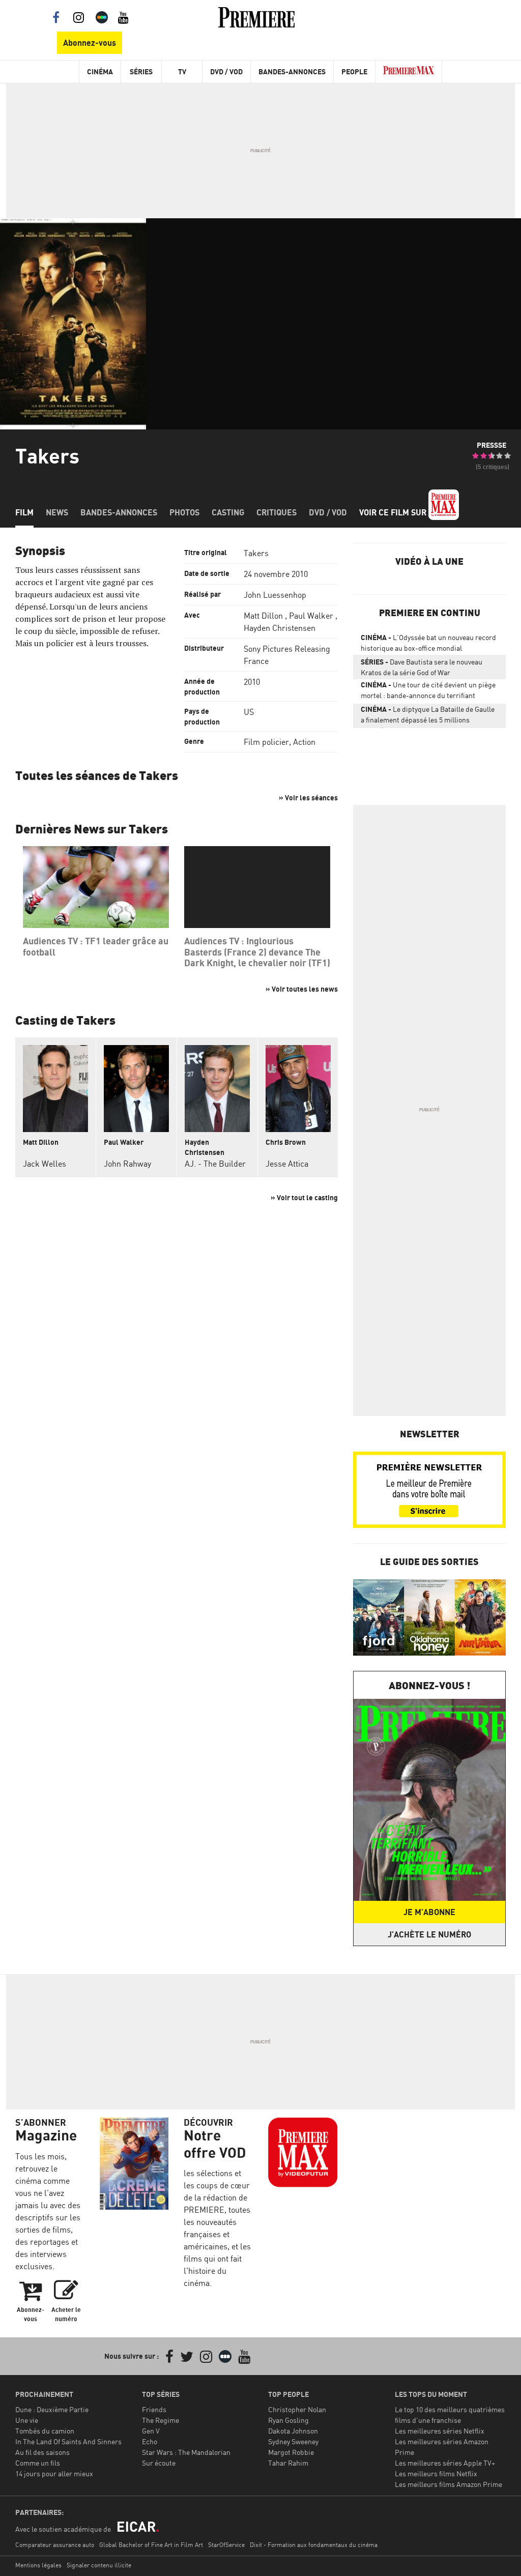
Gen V (151, 2431)
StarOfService (226, 2545)
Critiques (277, 512)
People (354, 71)
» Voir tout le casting (304, 1197)
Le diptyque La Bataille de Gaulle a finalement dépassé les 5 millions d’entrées (428, 716)
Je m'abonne (429, 1912)
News (57, 512)
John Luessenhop (275, 595)
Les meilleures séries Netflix (440, 2431)
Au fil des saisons (42, 2452)
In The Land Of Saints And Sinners (68, 2441)
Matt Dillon (263, 616)
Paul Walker (311, 616)
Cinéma (100, 71)
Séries (141, 71)
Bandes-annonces (119, 512)
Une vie (27, 2420)
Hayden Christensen (280, 628)
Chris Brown (286, 1142)
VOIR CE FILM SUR (394, 512)
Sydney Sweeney (293, 2441)
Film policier (266, 742)
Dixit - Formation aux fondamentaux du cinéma (314, 2545)
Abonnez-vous (90, 43)
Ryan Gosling (288, 2420)
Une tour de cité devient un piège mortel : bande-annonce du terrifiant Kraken (428, 692)
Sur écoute (159, 2463)
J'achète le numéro (429, 1934)
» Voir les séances (308, 798)
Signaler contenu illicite (99, 2565)
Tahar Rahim (288, 2463)
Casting (228, 512)
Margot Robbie (291, 2452)
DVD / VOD (226, 71)
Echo (150, 2441)
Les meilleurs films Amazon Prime (448, 2484)
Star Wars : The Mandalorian (186, 2452)
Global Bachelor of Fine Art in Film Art (151, 2545)
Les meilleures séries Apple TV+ (445, 2463)
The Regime (161, 2420)
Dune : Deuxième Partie (52, 2409)
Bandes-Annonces (292, 71)
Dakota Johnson (293, 2431)
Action (304, 742)
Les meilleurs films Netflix (436, 2473)
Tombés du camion (45, 2431)
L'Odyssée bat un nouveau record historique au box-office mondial (428, 643)
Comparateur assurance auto (55, 2545)
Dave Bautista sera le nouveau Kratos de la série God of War (422, 667)
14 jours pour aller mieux (54, 2473)
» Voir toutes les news (302, 989)
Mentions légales (38, 2565)
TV (182, 71)
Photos (184, 512)
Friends (154, 2409)
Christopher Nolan (297, 2409)
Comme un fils (38, 2463)
